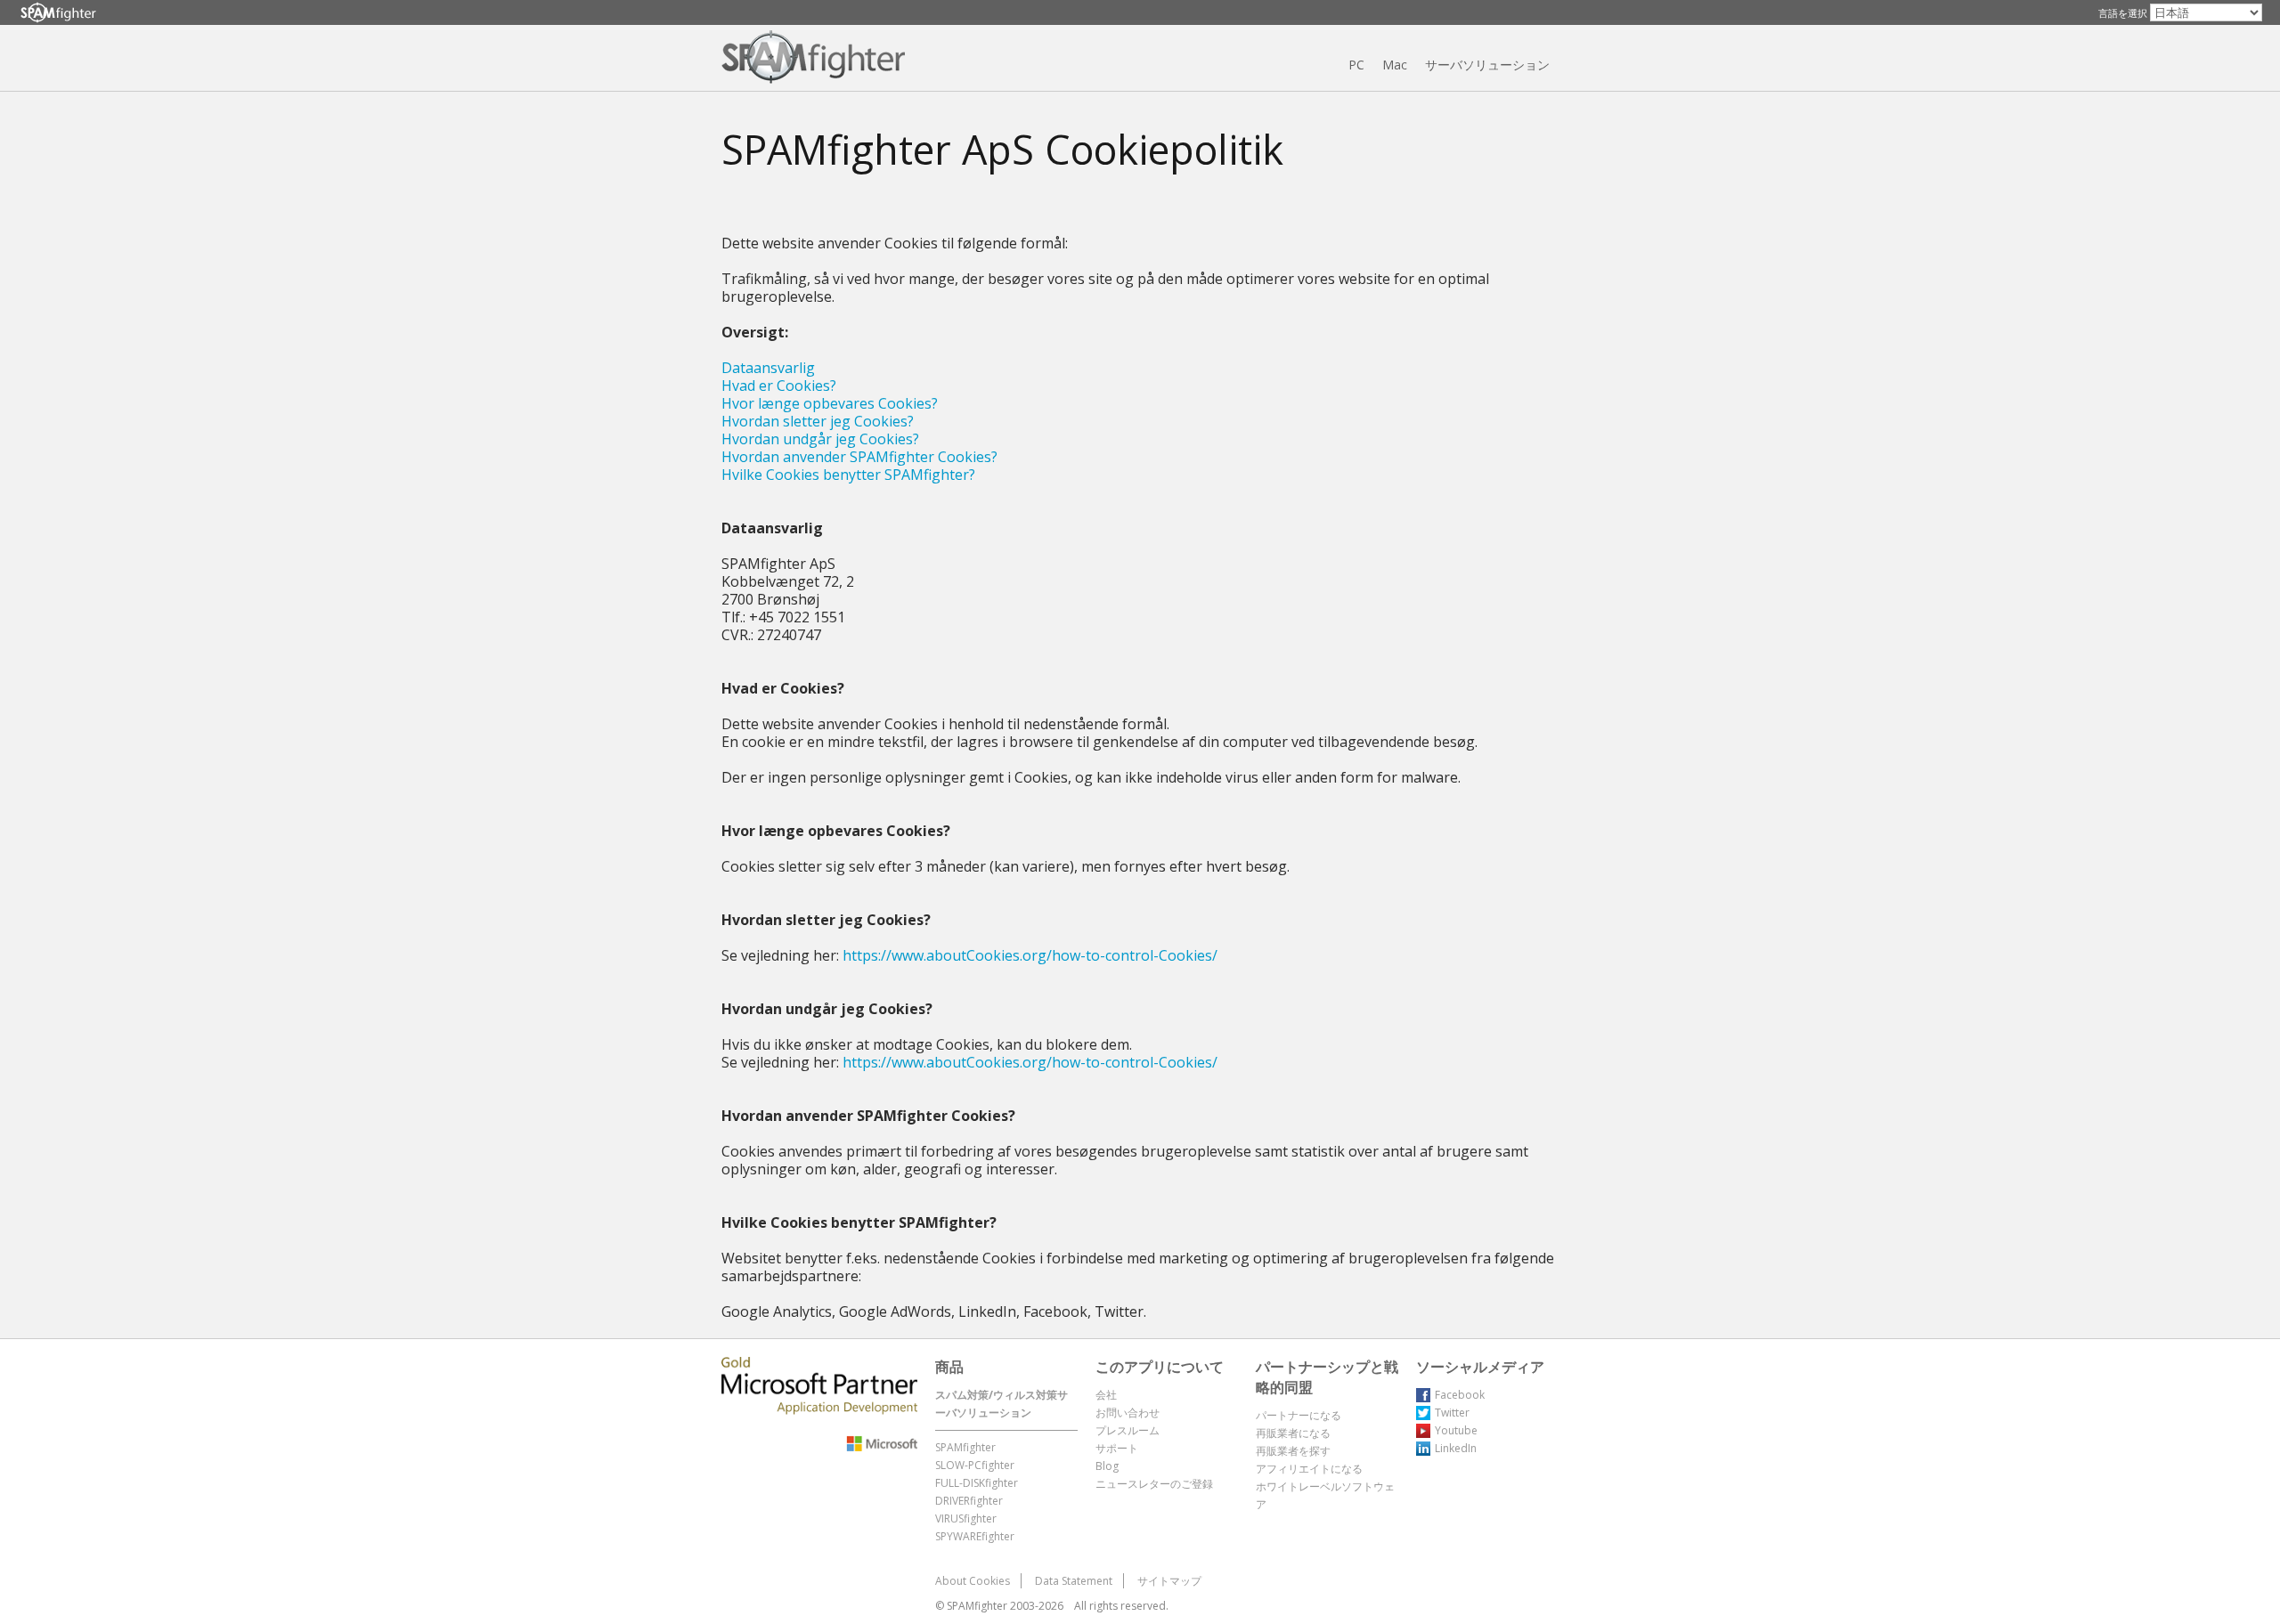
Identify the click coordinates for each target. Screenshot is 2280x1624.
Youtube (1456, 1430)
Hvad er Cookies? (779, 386)
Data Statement (1074, 1581)
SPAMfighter (965, 1447)
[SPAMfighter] (58, 13)
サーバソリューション (1487, 65)
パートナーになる (1299, 1415)
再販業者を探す (1293, 1451)
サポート (1117, 1448)
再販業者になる (1293, 1433)
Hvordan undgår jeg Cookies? (820, 439)
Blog (1107, 1466)
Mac (1395, 65)
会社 (1106, 1395)
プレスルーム (1128, 1430)
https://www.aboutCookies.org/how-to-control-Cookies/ (1030, 955)
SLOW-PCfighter (975, 1465)
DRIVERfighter (969, 1501)
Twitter (1452, 1413)
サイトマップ (1169, 1581)
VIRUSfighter (966, 1518)
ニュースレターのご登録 (1154, 1484)
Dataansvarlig (768, 368)
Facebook (1460, 1395)
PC (1356, 65)
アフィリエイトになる (1309, 1469)
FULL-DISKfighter (977, 1483)
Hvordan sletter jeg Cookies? (818, 421)
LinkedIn (1456, 1448)
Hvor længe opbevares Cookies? (830, 403)
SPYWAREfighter (975, 1536)
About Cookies (973, 1581)
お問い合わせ (1128, 1413)
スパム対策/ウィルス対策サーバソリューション (1002, 1404)
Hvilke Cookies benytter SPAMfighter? (848, 475)
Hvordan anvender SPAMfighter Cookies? (859, 457)
